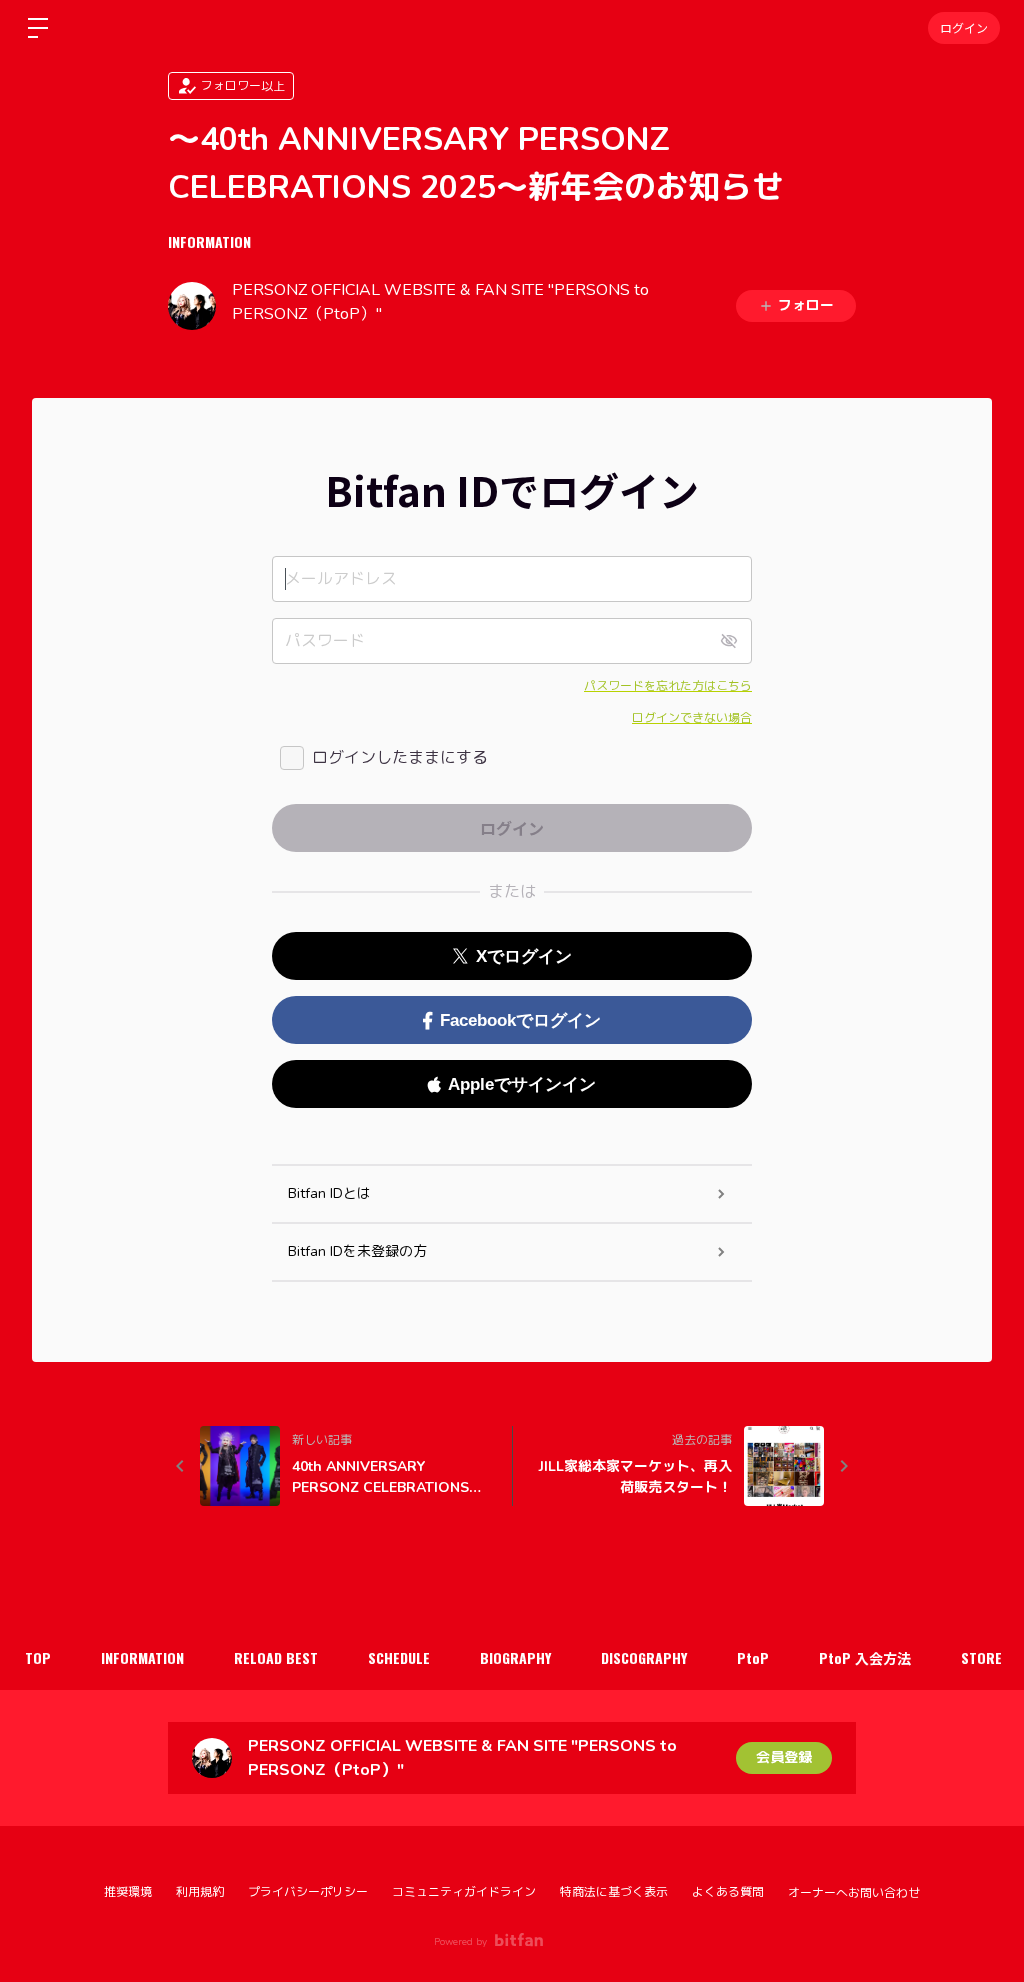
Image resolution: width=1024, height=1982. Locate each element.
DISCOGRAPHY (644, 1657)
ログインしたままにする (400, 758)
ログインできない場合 (692, 718)
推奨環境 (128, 1892)
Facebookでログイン (520, 1020)
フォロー (806, 305)
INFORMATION (209, 241)
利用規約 (200, 1892)
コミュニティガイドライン (464, 1892)
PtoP (753, 1657)
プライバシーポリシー (308, 1892)
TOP (38, 1657)
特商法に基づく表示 (614, 1892)
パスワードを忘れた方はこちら (668, 686)
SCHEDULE (399, 1657)
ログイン (964, 27)
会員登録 (784, 1757)
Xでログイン (524, 956)
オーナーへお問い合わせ (854, 1893)
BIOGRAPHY (515, 1657)
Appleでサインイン (522, 1084)
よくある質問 (728, 1892)
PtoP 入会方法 (865, 1657)
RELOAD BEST (276, 1657)
